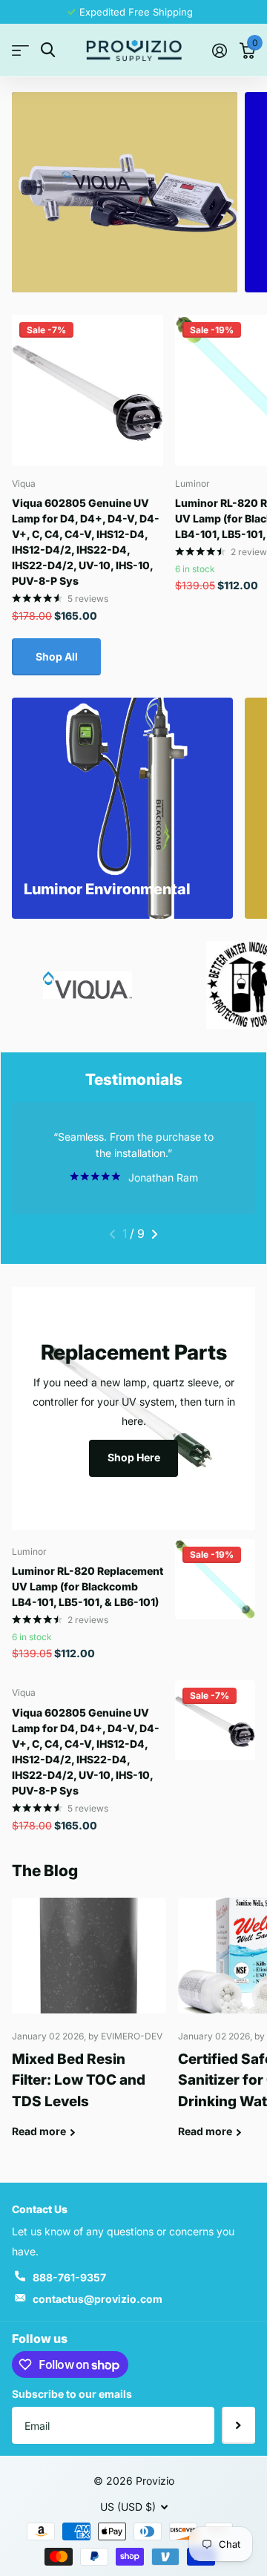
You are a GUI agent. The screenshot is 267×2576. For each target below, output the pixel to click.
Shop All (57, 656)
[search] (48, 50)
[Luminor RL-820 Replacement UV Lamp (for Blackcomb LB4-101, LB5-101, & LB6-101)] (215, 1579)
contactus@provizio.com (98, 2299)
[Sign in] (219, 50)
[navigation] (112, 1234)
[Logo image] (88, 985)
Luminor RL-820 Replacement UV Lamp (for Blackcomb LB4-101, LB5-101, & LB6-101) (88, 1586)
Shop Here (134, 1457)
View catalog (20, 51)
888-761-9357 (69, 2277)
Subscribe (238, 2425)
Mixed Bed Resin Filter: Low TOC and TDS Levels (89, 2029)
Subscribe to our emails (72, 2394)
